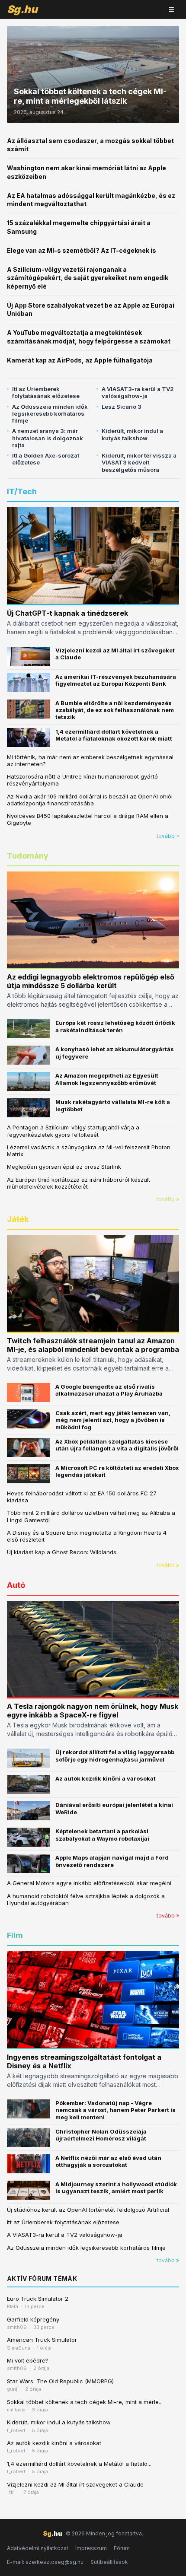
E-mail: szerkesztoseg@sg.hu (45, 2562)
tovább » (168, 836)
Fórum (122, 2548)
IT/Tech (22, 491)
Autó (16, 1585)
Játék (18, 1219)
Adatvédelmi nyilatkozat (38, 2548)
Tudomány (28, 856)
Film (15, 1935)
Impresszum (91, 2548)
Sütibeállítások (109, 2562)
